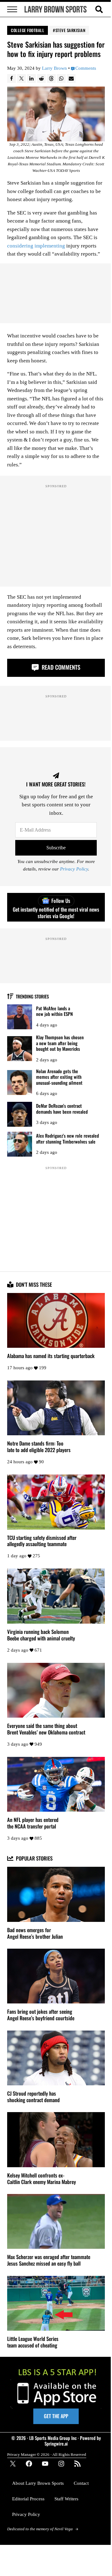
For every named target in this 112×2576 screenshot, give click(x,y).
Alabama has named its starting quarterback (51, 1356)
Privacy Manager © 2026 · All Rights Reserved (47, 2454)
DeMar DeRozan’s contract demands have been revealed (62, 1109)
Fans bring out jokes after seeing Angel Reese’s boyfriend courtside (41, 2015)
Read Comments (60, 667)
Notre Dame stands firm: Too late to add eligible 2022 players (39, 1447)
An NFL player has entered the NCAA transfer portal (33, 1823)
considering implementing (36, 246)
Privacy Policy (74, 869)
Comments (86, 68)
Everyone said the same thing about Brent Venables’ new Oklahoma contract (46, 1729)
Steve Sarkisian (70, 30)
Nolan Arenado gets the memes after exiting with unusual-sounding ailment (59, 1077)
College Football (28, 30)
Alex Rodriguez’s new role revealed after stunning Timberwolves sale (68, 1138)
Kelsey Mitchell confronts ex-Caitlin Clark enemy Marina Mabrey (42, 2179)
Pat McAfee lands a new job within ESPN (54, 1011)
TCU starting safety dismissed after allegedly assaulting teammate (42, 1541)
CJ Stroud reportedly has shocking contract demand (33, 2097)
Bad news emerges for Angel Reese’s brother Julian (35, 1933)
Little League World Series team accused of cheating (33, 2342)
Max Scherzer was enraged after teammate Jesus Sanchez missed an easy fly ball (49, 2260)
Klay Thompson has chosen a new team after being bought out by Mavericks (60, 1043)
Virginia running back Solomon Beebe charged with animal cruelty (41, 1635)
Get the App (56, 2416)
